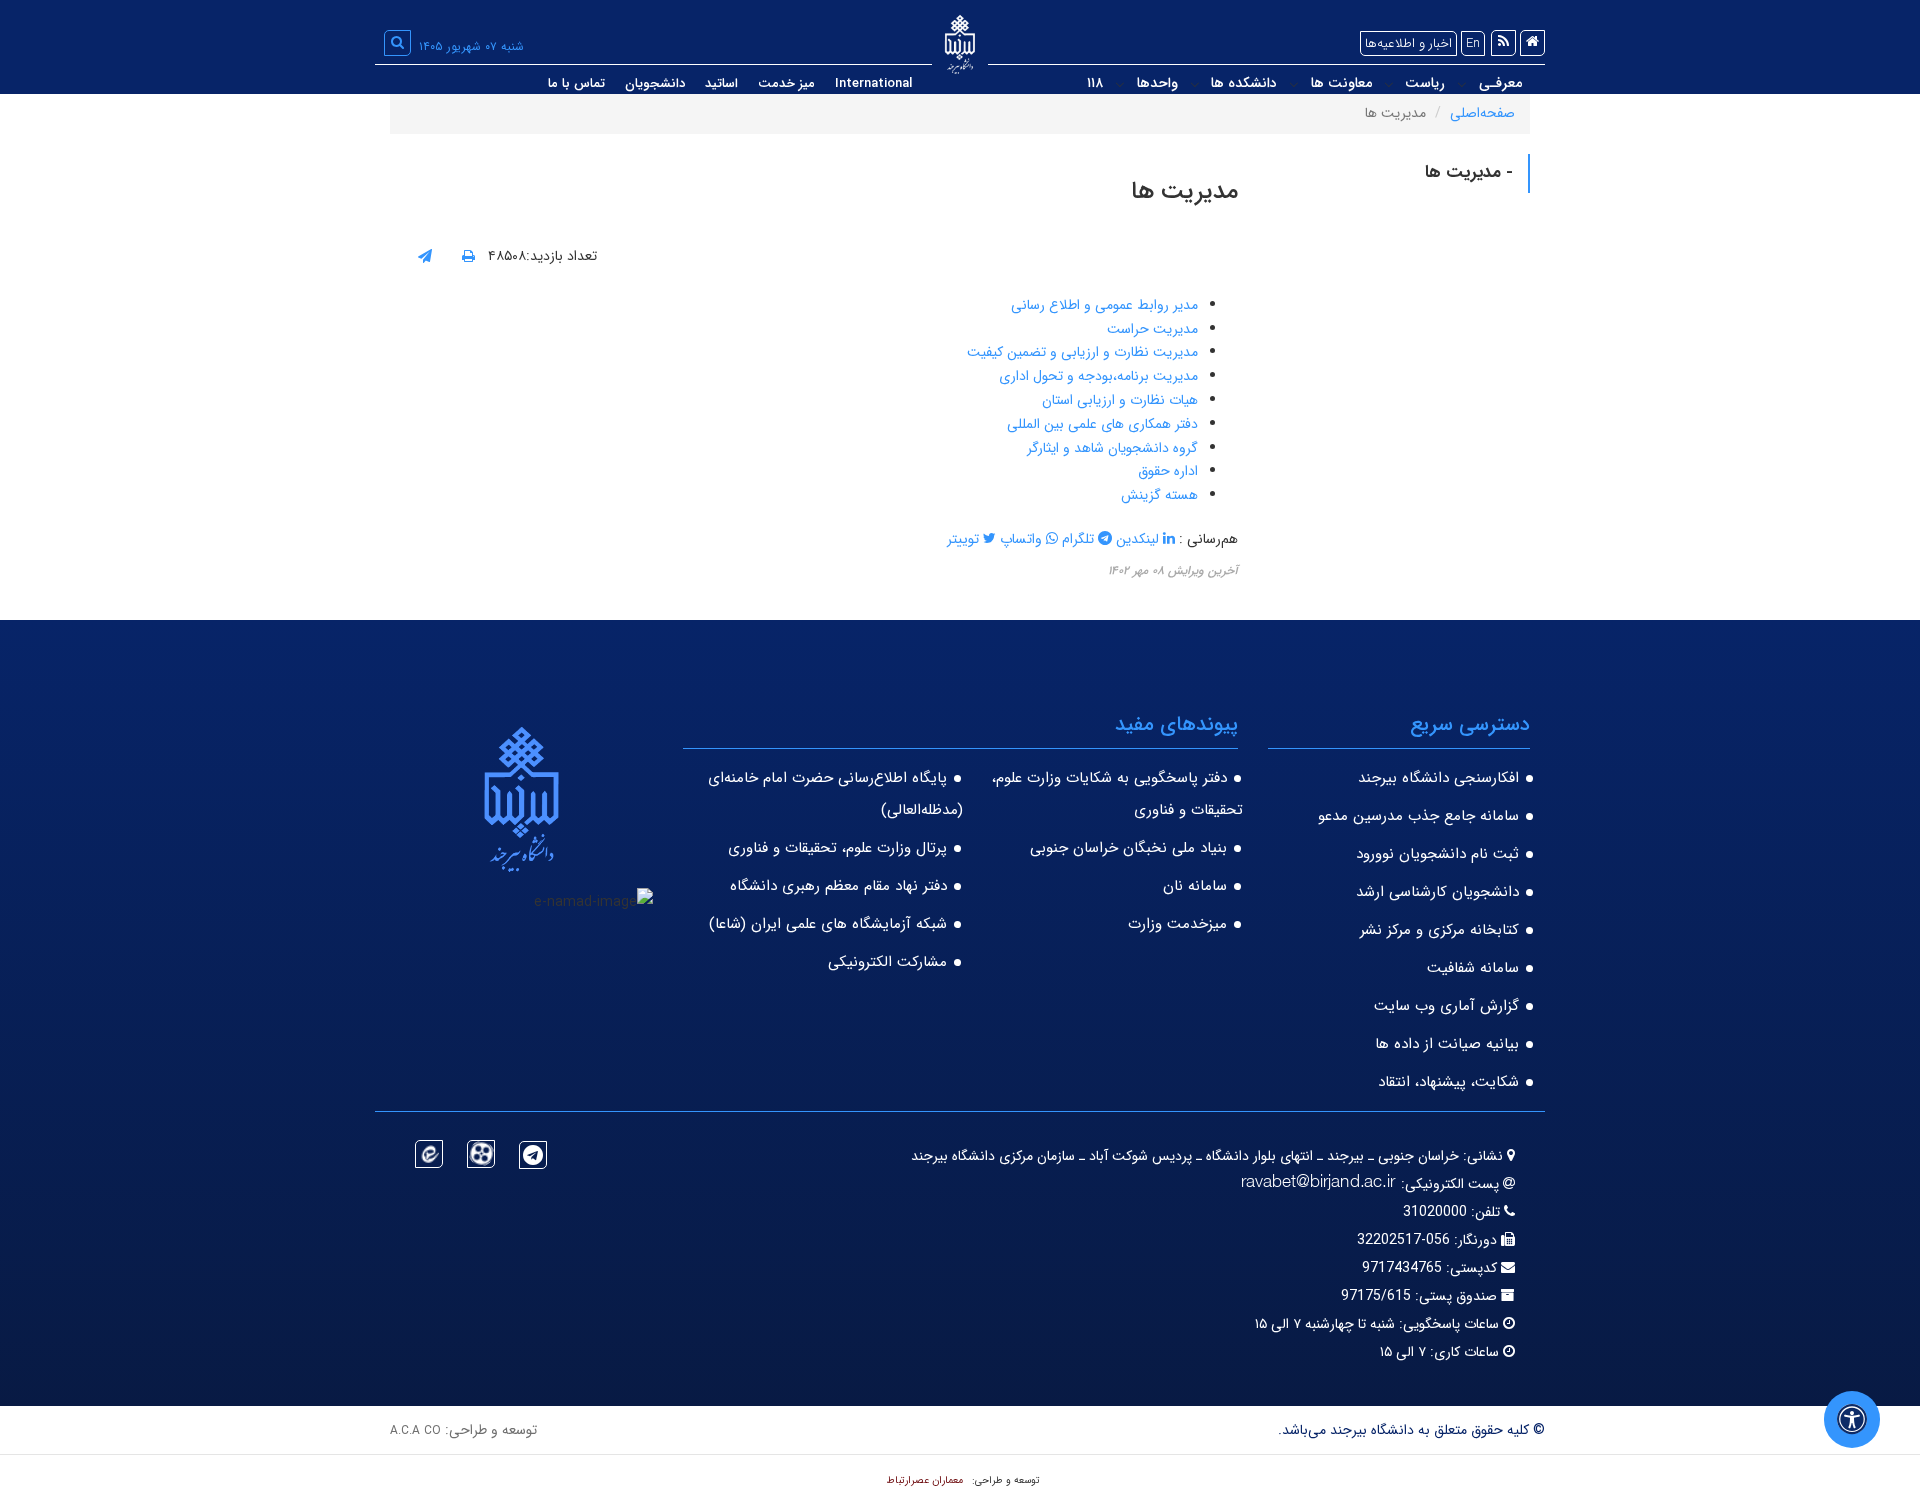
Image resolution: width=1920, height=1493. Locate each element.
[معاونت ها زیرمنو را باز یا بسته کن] (1294, 84)
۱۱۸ (1095, 83)
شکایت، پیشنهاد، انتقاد (1448, 1082)
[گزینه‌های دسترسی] (1852, 1419)
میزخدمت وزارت (1177, 924)
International (873, 83)
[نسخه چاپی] (468, 257)
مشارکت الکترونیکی (887, 962)
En (1473, 43)
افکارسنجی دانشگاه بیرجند (1438, 778)
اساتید (721, 83)
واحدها (1157, 83)
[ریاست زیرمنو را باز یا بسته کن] (1389, 84)
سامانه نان (1195, 886)
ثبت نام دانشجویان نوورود (1437, 854)
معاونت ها (1341, 83)
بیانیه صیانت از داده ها (1447, 1044)
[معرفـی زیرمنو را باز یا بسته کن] (1462, 84)
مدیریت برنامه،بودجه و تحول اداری (1098, 376)
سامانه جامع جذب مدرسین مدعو (1418, 816)
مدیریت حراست (1152, 329)
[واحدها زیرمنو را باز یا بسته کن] (1120, 84)
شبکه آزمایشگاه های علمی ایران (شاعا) (828, 924)
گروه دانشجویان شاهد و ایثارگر (1112, 448)
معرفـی (1500, 83)
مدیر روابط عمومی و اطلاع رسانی (1104, 305)
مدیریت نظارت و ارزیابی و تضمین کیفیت (1082, 352)
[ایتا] (429, 1154)
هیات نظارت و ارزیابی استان (1118, 400)
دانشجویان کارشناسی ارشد (1437, 892)
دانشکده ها (1244, 83)
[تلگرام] (533, 1155)
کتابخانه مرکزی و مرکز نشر (1439, 930)
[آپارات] (481, 1154)
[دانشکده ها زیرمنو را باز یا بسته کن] (1195, 84)
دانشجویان (655, 83)
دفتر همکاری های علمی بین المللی (1102, 424)
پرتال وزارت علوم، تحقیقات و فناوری (837, 848)
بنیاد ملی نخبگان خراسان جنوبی (1128, 848)
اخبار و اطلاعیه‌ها (1408, 43)
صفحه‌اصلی (1482, 113)
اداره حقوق (1166, 471)
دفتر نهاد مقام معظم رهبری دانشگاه (838, 886)
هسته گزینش (1157, 495)
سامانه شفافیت (1473, 968)
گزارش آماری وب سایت (1446, 1006)
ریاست (1425, 83)
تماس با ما (576, 83)
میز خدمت (786, 83)
